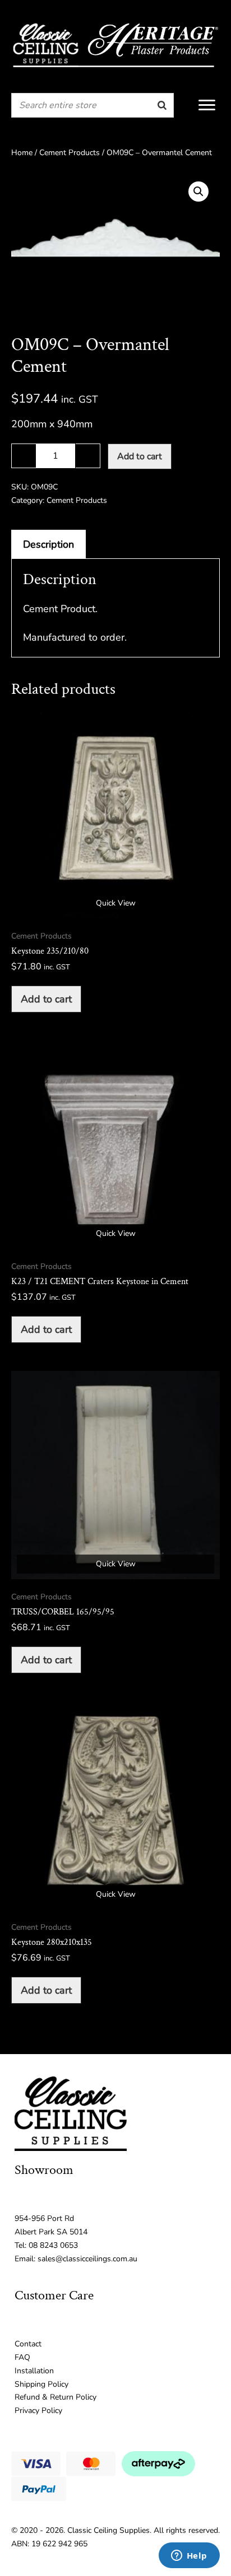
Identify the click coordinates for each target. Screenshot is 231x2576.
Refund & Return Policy (56, 2397)
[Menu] (207, 105)
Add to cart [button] (46, 999)
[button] (198, 192)
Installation (34, 2371)
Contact (28, 2344)
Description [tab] (48, 544)
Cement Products (70, 153)
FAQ (22, 2357)
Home (22, 153)
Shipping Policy (41, 2384)
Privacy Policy (38, 2411)
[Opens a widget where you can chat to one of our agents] (189, 2556)
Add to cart (140, 456)
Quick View (116, 903)
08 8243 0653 (53, 2245)
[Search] (162, 105)
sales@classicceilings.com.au (87, 2259)
